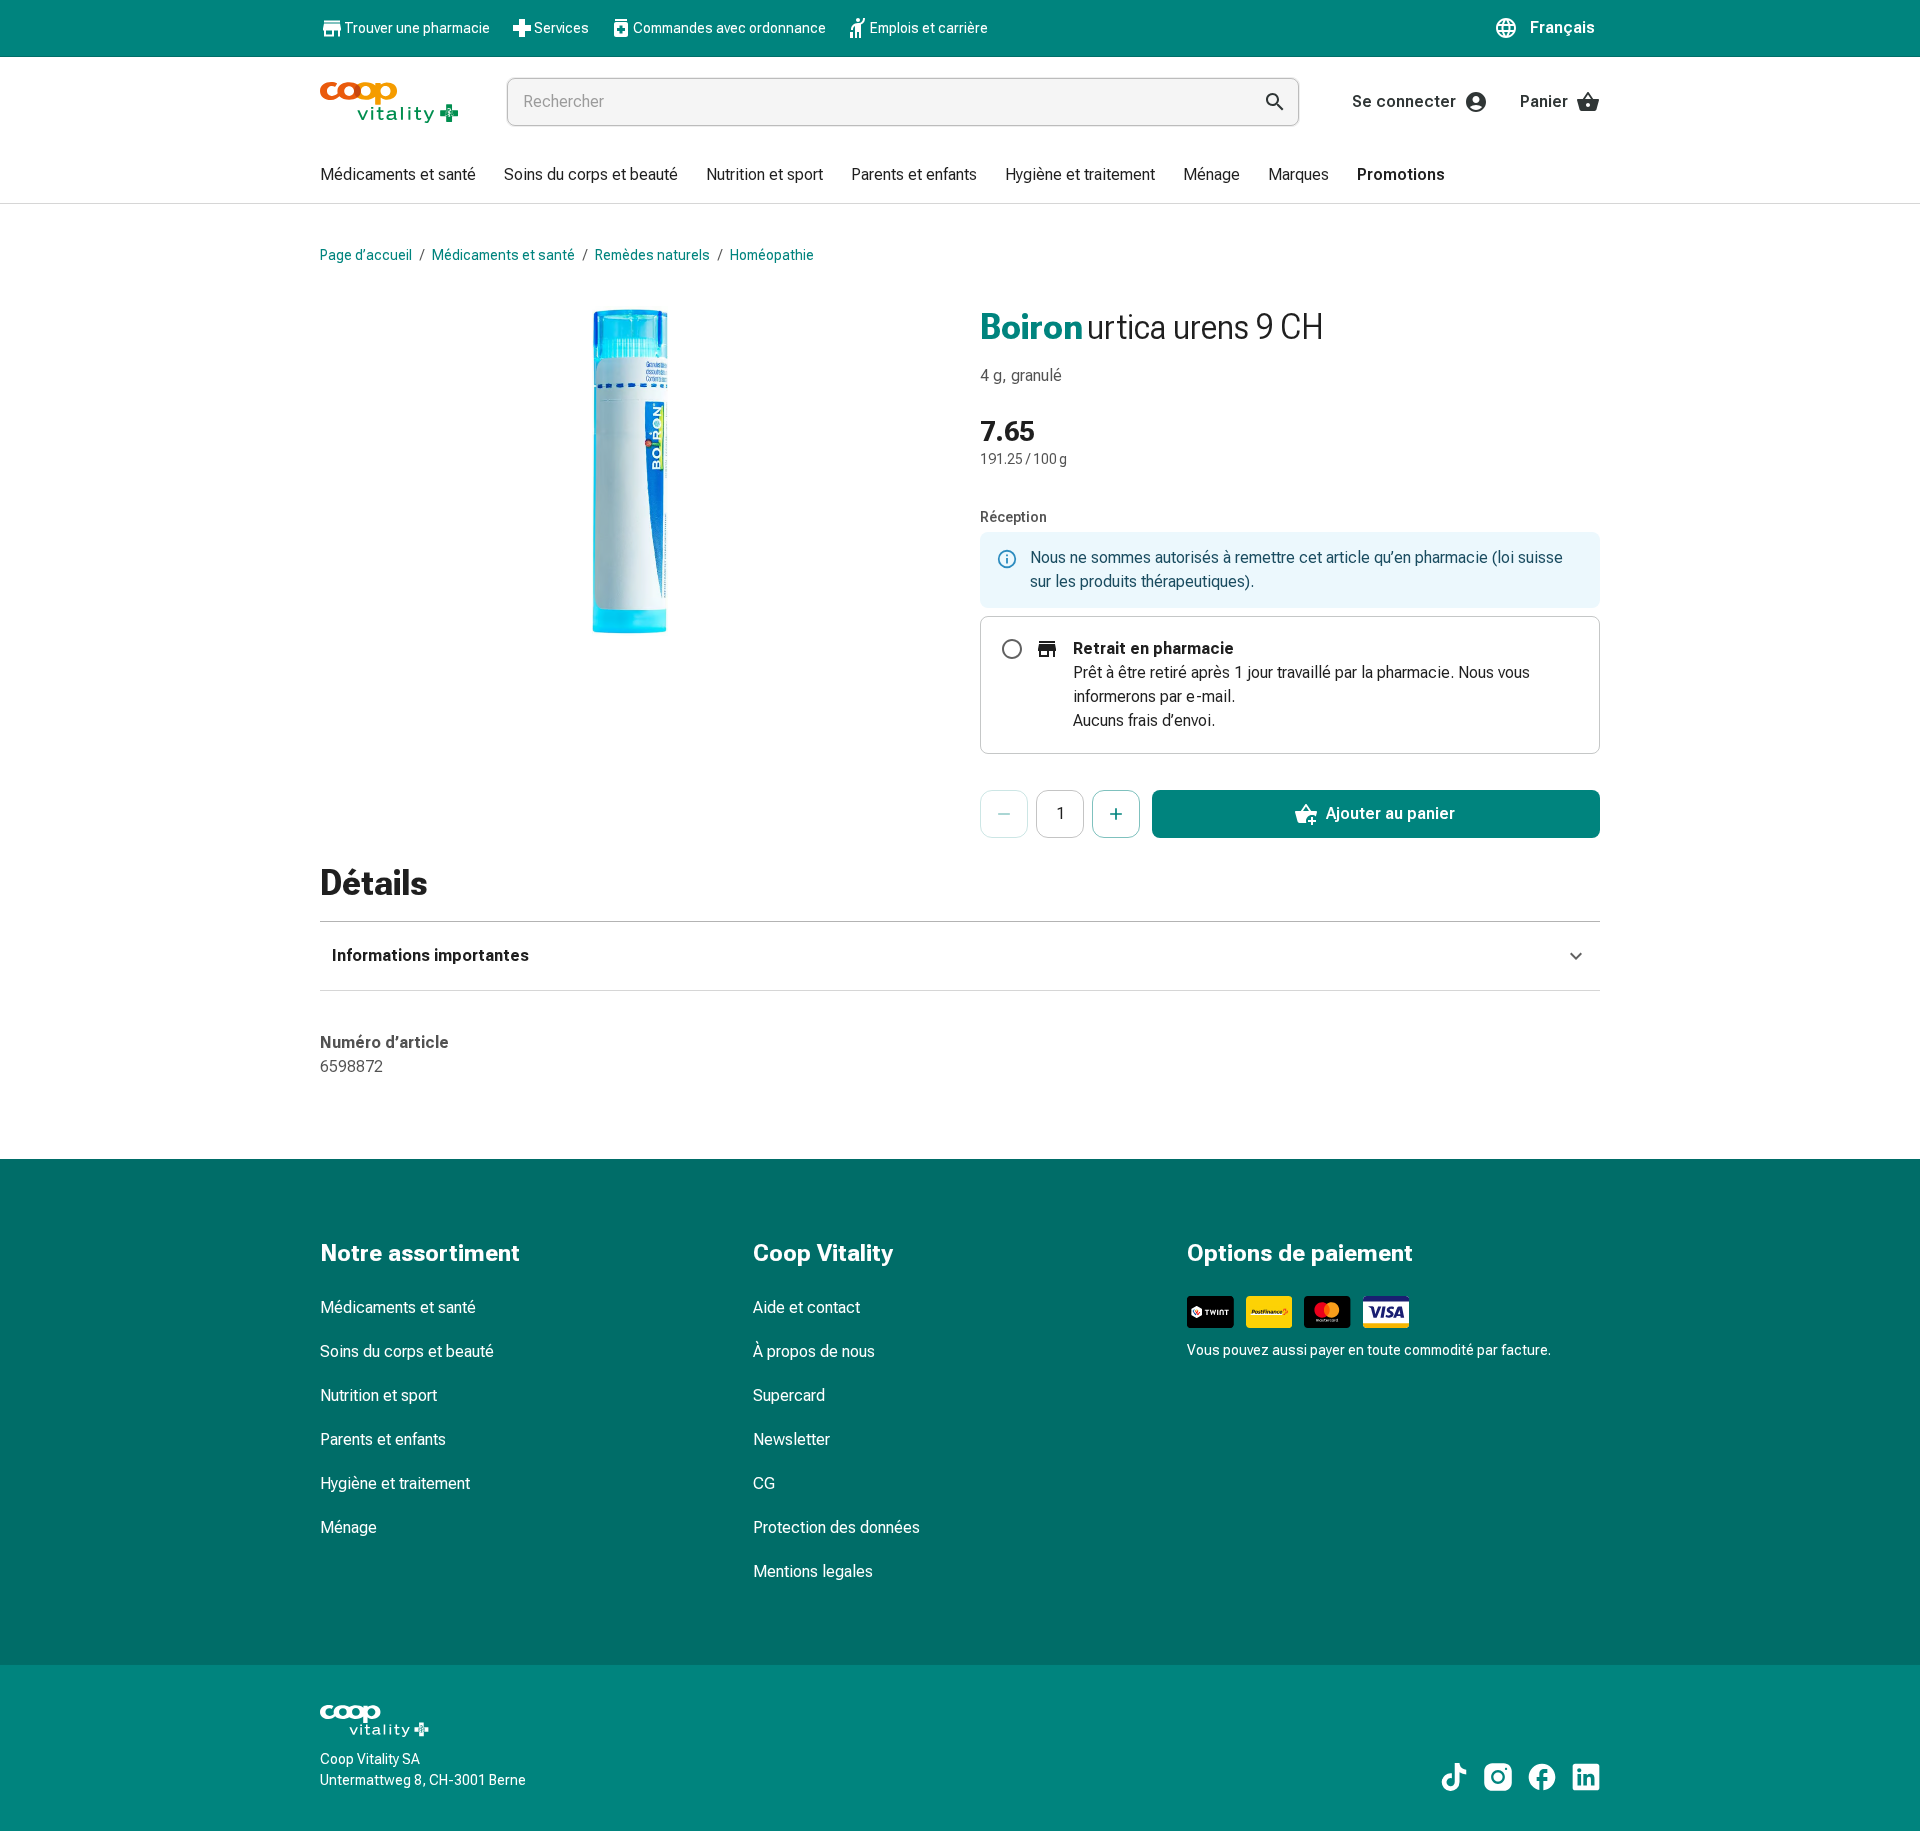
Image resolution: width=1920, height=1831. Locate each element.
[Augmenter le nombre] (1116, 814)
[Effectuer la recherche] (1275, 102)
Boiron (1031, 327)
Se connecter (1404, 101)
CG (764, 1483)
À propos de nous (814, 1351)
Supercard (789, 1395)
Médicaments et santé (503, 255)
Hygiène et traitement (395, 1483)
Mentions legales (813, 1571)
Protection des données (836, 1527)
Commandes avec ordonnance (729, 28)
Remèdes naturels (652, 255)
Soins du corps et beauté (407, 1351)
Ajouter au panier (1390, 813)
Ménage (348, 1527)
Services (561, 28)
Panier (1544, 101)
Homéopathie (772, 255)
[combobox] (875, 102)
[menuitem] (398, 176)
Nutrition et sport (378, 1395)
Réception (1013, 517)
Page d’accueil (366, 255)
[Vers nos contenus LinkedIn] (1586, 1777)
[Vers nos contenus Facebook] (1542, 1777)
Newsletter (791, 1439)
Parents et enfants (383, 1439)
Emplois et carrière (929, 28)
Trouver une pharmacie (417, 28)
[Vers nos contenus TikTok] (1454, 1777)
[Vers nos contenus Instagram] (1498, 1777)
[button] (1547, 28)
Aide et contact (806, 1307)
